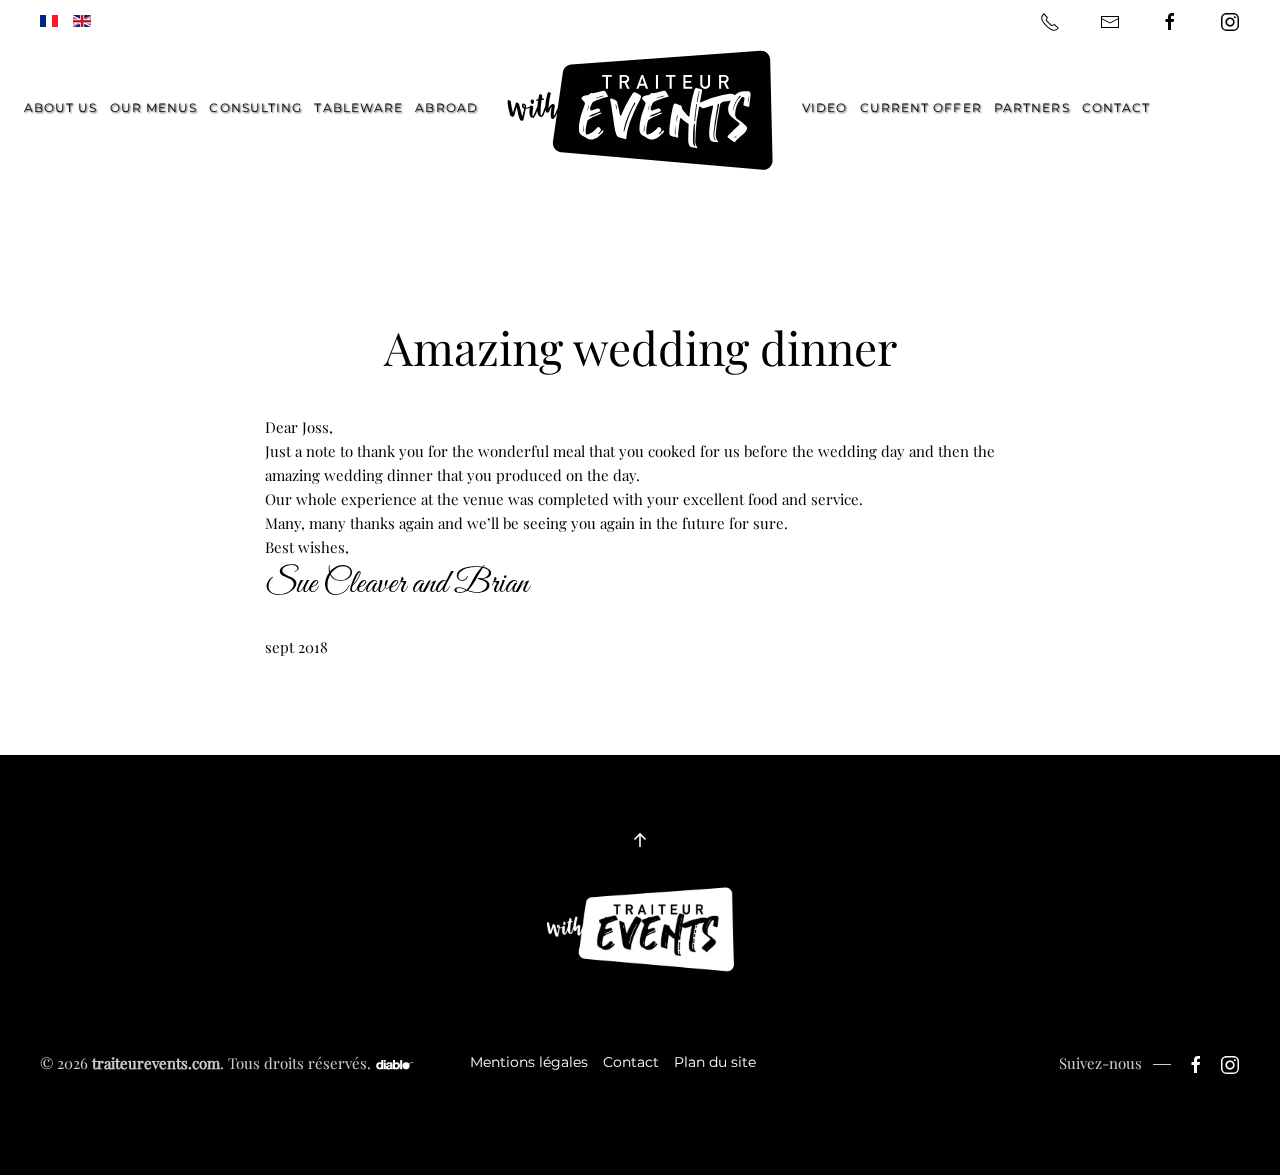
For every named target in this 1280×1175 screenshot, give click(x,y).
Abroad (446, 107)
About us (61, 107)
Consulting (255, 107)
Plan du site (715, 1062)
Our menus (154, 107)
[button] (640, 840)
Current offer (921, 107)
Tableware (358, 107)
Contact (1116, 107)
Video (825, 107)
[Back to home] (640, 111)
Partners (1032, 107)
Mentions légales (529, 1062)
